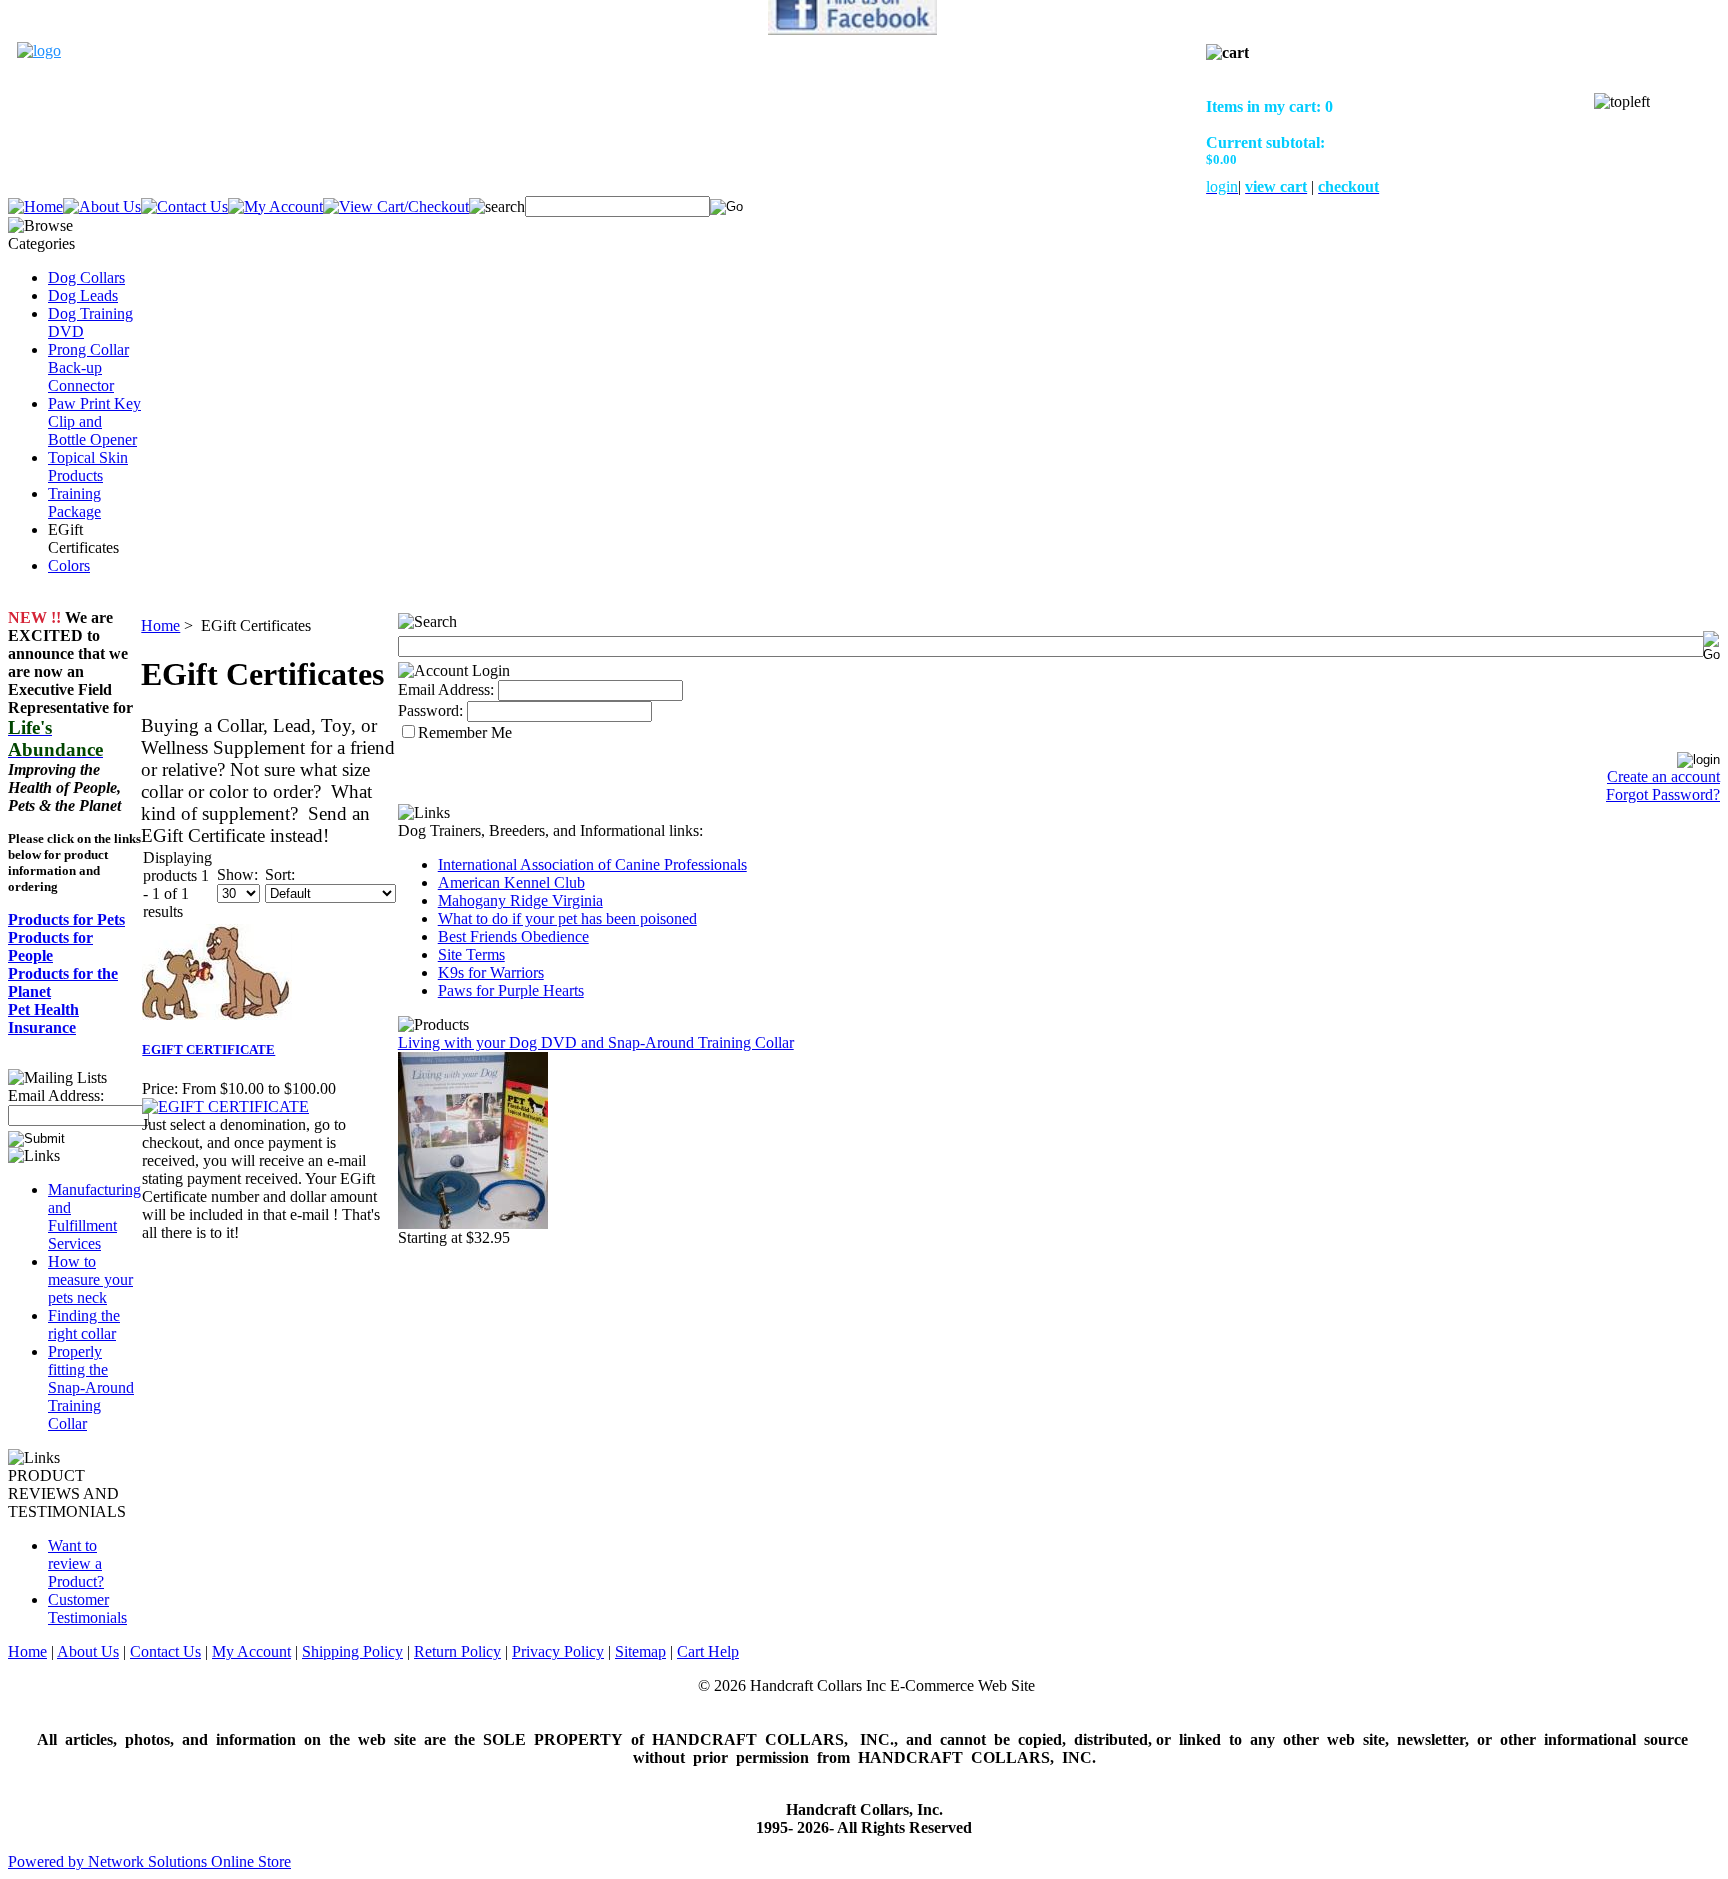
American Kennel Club (511, 882)
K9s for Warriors (491, 972)
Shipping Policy (352, 1651)
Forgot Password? (1663, 794)
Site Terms (471, 954)
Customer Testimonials (87, 1608)
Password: (430, 710)
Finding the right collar (84, 1324)
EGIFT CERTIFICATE (208, 1049)
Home (160, 625)
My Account (251, 1651)
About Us (88, 1651)
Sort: (280, 874)
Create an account (1663, 776)
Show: (237, 874)
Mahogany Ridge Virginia (520, 900)
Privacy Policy (558, 1651)
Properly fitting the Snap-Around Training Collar (91, 1387)
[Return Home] (39, 50)
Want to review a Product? (76, 1563)
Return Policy (457, 1651)
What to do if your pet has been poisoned (567, 918)
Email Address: (56, 1095)
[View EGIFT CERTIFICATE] (225, 1106)
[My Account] (275, 206)
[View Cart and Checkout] (396, 206)
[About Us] (102, 206)
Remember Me (465, 732)
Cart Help (708, 1651)
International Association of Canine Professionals (592, 864)
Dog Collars (86, 277)
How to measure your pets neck (90, 1279)
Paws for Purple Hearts (511, 990)
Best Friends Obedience (513, 936)
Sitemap (640, 1651)
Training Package (74, 502)
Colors (69, 565)
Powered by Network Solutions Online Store (149, 1861)
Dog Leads (83, 295)
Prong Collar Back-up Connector (88, 367)
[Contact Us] (184, 206)
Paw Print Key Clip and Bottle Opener (94, 421)
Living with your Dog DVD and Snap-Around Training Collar (596, 1042)
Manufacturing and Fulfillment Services (94, 1216)
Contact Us (165, 1651)
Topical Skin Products (88, 466)
